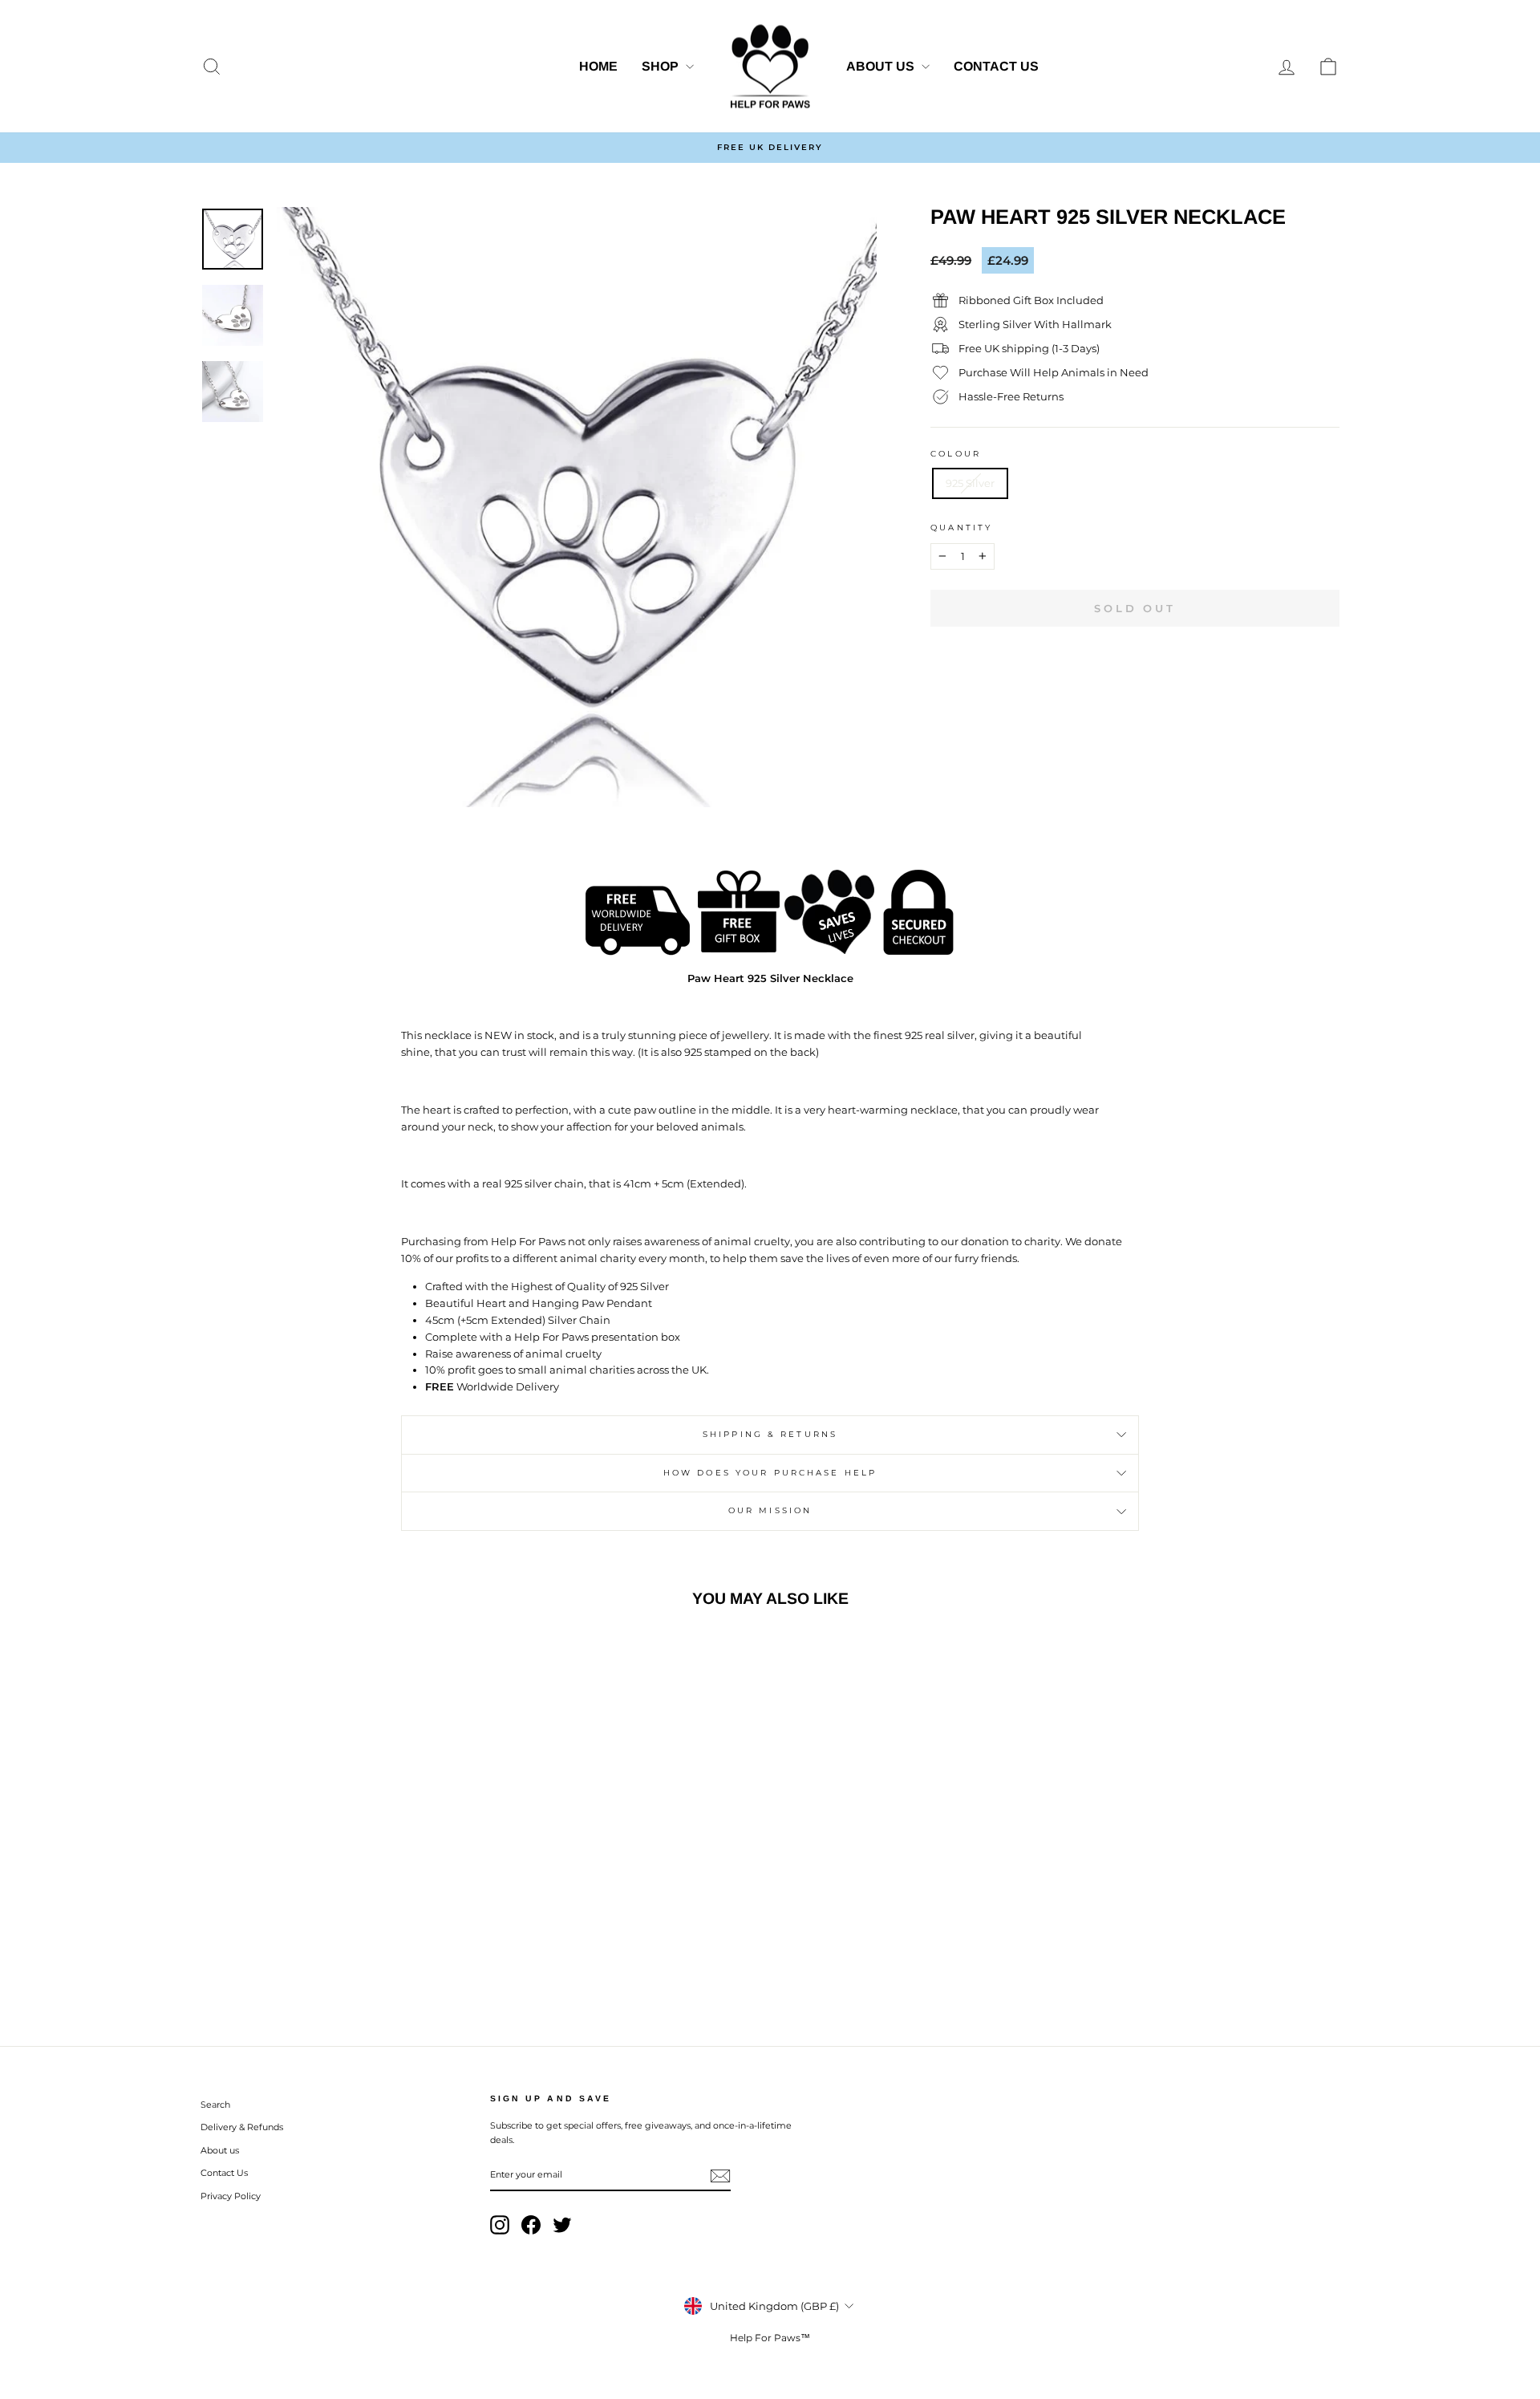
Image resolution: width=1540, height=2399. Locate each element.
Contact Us (996, 66)
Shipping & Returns (770, 1434)
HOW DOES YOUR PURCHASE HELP (770, 1473)
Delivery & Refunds (242, 2127)
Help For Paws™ (770, 2338)
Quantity (961, 528)
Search (215, 2105)
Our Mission (770, 1510)
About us (882, 66)
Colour (956, 454)
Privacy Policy (231, 2196)
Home (598, 66)
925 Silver (970, 483)
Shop (662, 66)
